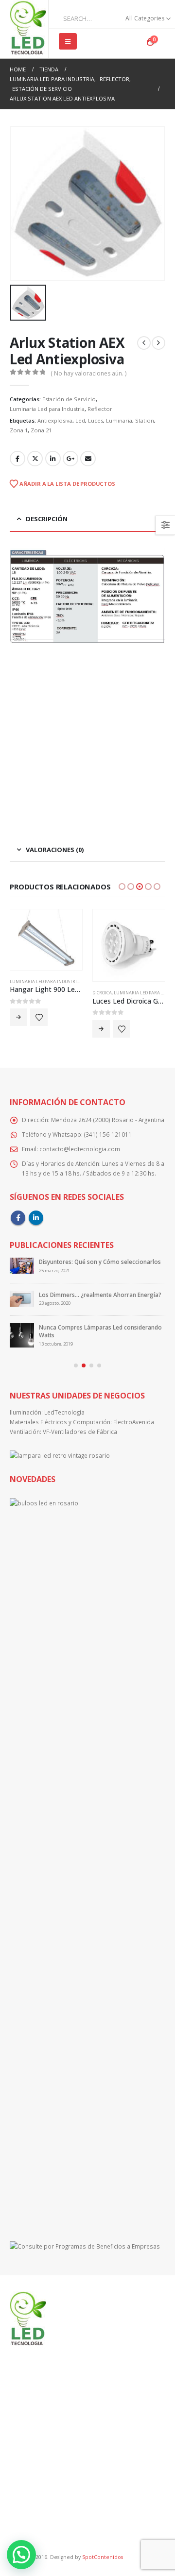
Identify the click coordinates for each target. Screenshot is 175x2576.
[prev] (144, 343)
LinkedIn (53, 459)
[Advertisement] (87, 736)
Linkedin (36, 1218)
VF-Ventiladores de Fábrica (80, 1432)
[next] (158, 343)
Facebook (17, 459)
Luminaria (119, 420)
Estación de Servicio (69, 399)
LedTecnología (64, 1412)
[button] (68, 41)
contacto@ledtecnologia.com (80, 1149)
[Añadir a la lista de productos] (39, 1017)
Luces (96, 420)
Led (80, 420)
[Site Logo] (28, 29)
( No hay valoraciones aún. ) (88, 373)
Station (145, 420)
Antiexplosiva (55, 420)
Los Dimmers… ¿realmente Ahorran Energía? (100, 1295)
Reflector (100, 409)
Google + (70, 459)
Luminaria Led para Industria (47, 409)
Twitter (35, 459)
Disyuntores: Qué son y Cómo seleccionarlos (100, 1262)
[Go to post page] (22, 1266)
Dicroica (102, 993)
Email (88, 459)
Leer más (18, 1017)
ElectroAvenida (134, 1422)
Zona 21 (41, 430)
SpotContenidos (102, 2557)
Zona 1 (19, 430)
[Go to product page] (46, 939)
